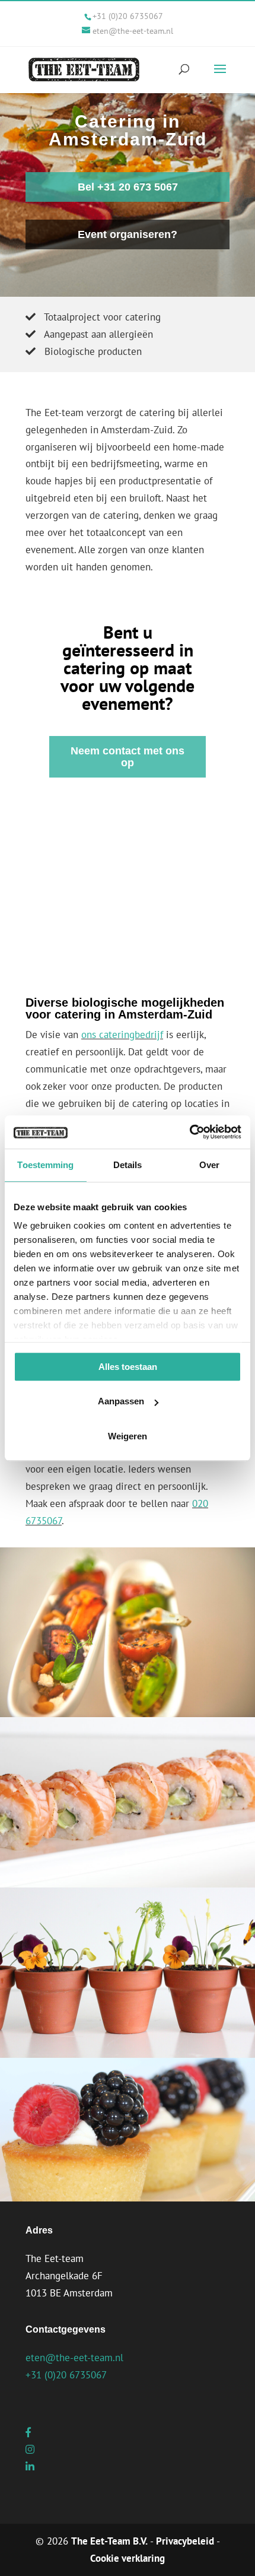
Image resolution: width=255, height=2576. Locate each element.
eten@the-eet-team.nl (74, 2358)
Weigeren (128, 1436)
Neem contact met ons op (128, 757)
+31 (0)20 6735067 (128, 16)
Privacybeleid (185, 2541)
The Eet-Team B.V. (109, 2541)
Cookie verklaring (128, 2558)
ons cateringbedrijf (122, 1035)
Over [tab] (209, 1165)
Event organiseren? (128, 234)
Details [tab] (128, 1165)
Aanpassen (121, 1401)
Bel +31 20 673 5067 (128, 187)
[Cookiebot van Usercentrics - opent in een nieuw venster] (189, 1132)
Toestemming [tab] (45, 1165)
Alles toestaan (128, 1367)
